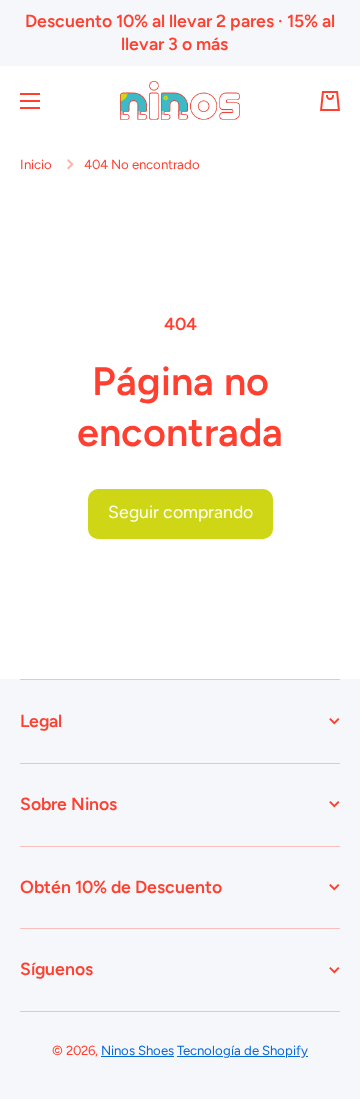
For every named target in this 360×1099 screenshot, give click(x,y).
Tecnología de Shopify (242, 1050)
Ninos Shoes (137, 1050)
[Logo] (180, 100)
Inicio (36, 164)
